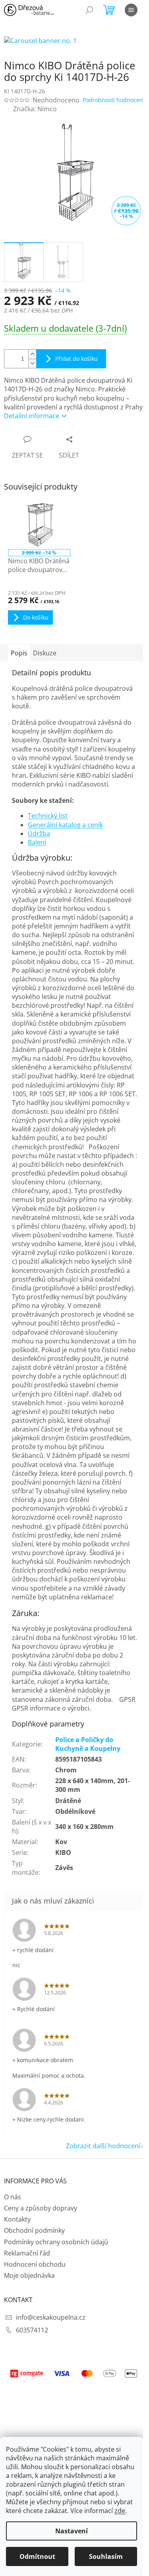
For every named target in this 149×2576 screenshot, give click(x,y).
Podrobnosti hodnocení (114, 100)
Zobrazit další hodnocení (103, 2146)
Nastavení (72, 2531)
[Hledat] (89, 10)
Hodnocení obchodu (35, 2264)
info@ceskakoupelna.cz (51, 2317)
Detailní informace (32, 416)
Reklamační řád (27, 2253)
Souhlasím (106, 2556)
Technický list (48, 816)
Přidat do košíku (76, 359)
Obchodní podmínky (34, 2230)
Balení (37, 842)
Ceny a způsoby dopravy (41, 2208)
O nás (13, 2197)
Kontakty (17, 2219)
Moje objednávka (29, 2275)
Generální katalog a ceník (65, 825)
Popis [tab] (19, 653)
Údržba (39, 834)
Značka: (35, 109)
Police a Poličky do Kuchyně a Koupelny (88, 1744)
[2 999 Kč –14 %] (39, 525)
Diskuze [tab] (45, 653)
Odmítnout (37, 2556)
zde (120, 2511)
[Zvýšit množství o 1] (32, 354)
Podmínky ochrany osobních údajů (56, 2242)
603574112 (32, 2330)
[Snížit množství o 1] (32, 363)
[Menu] (131, 10)
